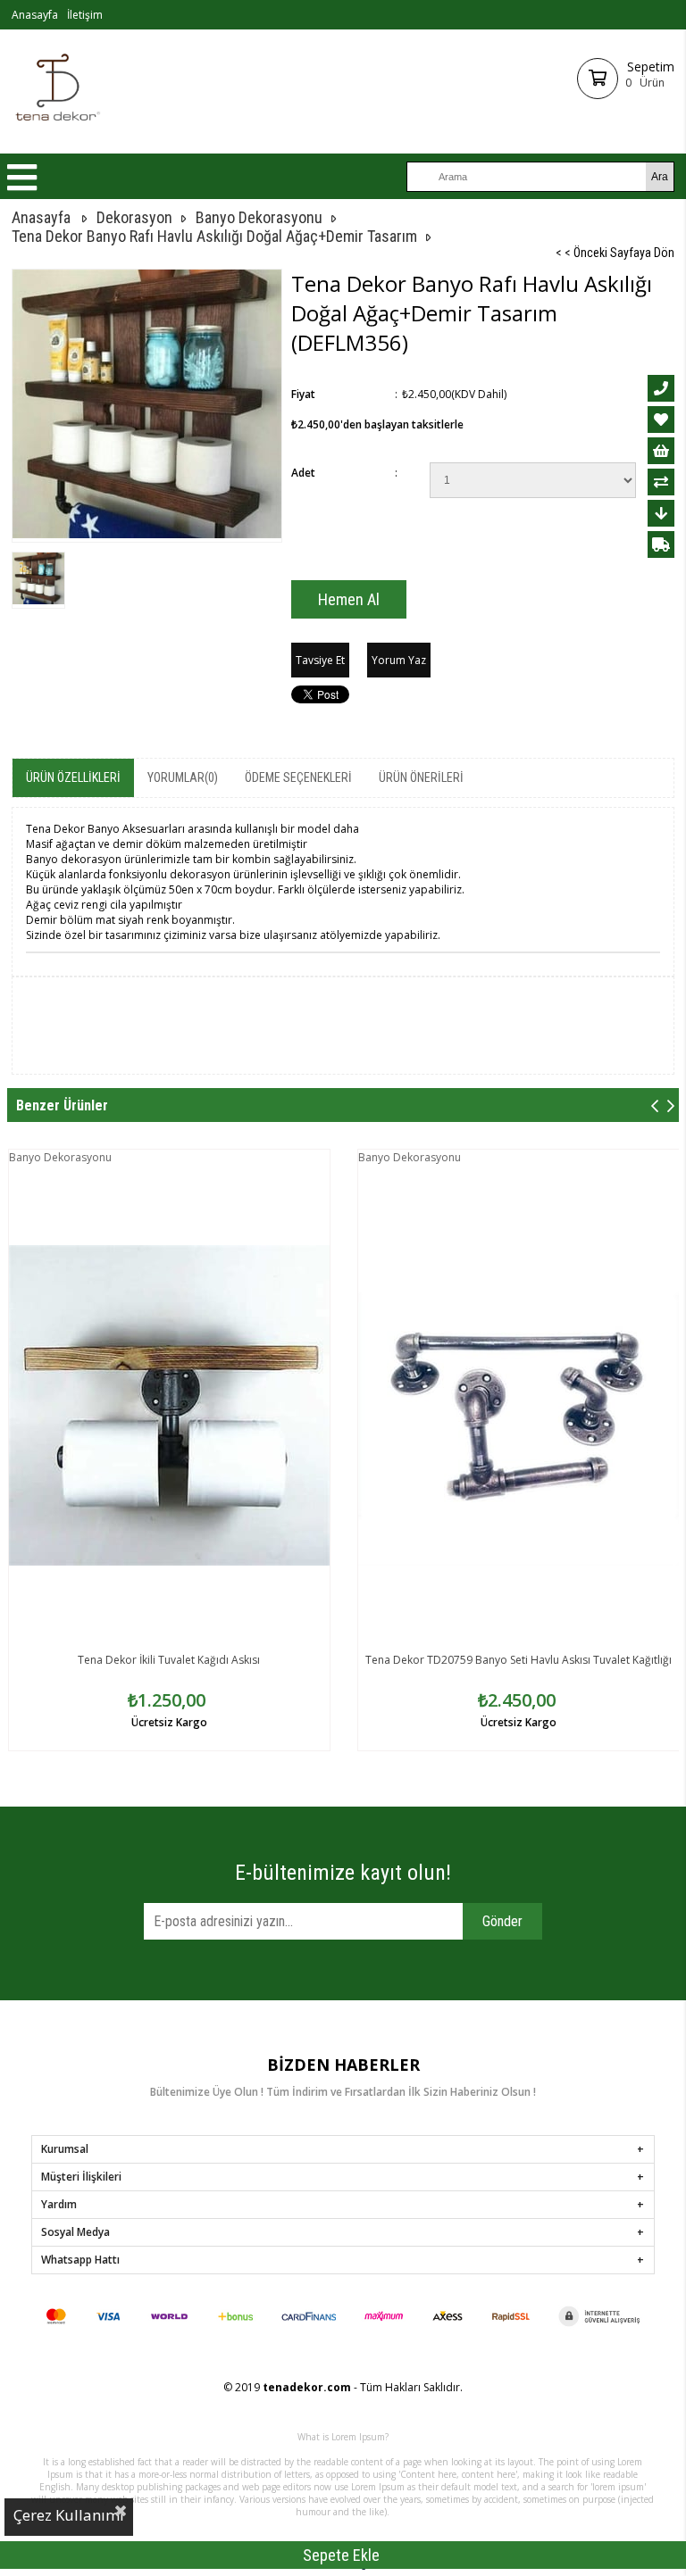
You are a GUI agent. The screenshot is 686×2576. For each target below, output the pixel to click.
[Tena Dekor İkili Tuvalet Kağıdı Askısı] (169, 1405)
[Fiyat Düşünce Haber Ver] (661, 513)
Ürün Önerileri (421, 777)
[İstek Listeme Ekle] (661, 451)
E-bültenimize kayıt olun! (343, 1873)
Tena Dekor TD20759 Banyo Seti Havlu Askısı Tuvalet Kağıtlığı (519, 1660)
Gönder (502, 1921)
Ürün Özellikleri (73, 777)
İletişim (85, 15)
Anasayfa (35, 15)
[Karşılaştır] (661, 482)
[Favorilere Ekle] (661, 420)
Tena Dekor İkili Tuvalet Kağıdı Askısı (169, 1660)
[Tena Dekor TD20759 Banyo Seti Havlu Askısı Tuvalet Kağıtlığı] (519, 1405)
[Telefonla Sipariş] (661, 388)
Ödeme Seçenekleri (298, 777)
